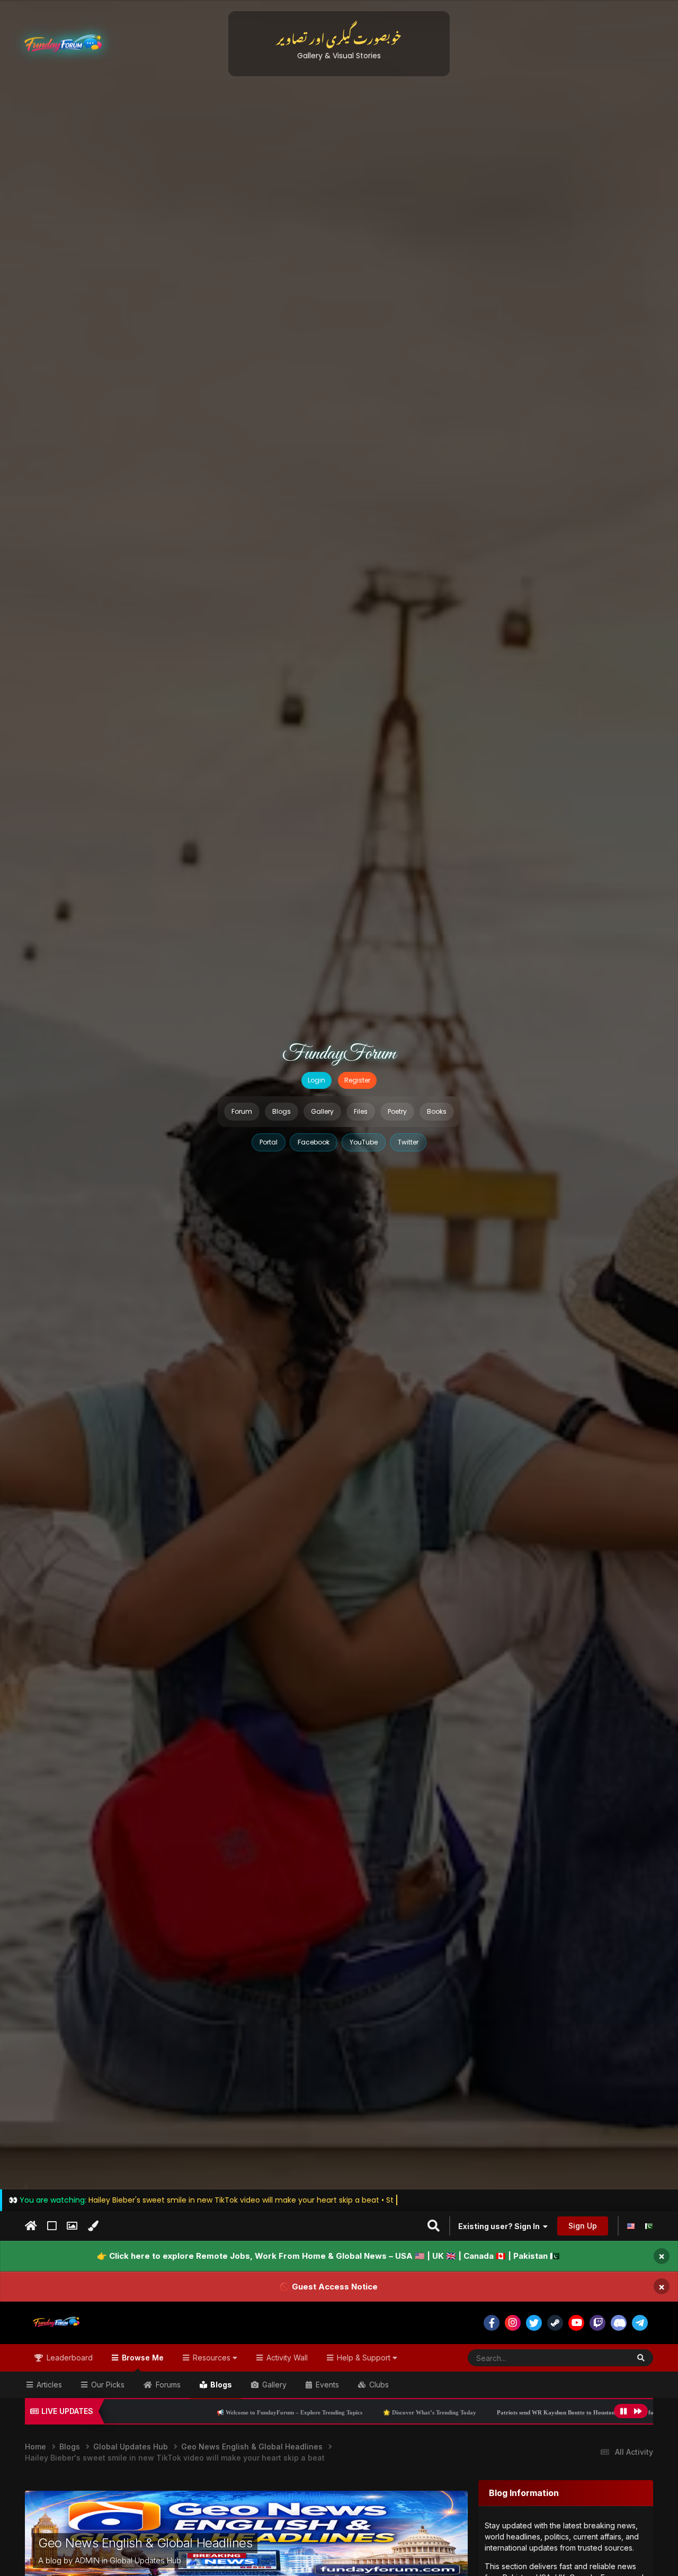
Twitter (408, 1142)
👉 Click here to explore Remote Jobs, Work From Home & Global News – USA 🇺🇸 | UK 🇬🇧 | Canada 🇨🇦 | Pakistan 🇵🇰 (328, 2256)
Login (316, 1080)
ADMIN (87, 2560)
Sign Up (583, 2226)
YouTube (364, 1142)
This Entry (599, 2358)
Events (326, 2385)
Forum (242, 1111)
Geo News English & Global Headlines (145, 2543)
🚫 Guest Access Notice (329, 2287)
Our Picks (107, 2385)
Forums (167, 2385)
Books (437, 1111)
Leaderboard (69, 2358)
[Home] (31, 2226)
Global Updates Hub (145, 2560)
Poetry (397, 1111)
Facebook (314, 1142)
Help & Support (364, 2358)
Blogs (282, 1111)
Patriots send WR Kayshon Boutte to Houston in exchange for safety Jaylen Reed (447, 2412)
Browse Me (142, 2358)
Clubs (378, 2385)
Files (361, 1111)
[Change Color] (93, 2226)
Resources (212, 2358)
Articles (48, 2385)
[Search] (641, 2358)
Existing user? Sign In (501, 2226)
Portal (269, 1142)
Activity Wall (286, 2358)
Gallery (322, 1111)
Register (357, 1080)
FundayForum (339, 1054)
